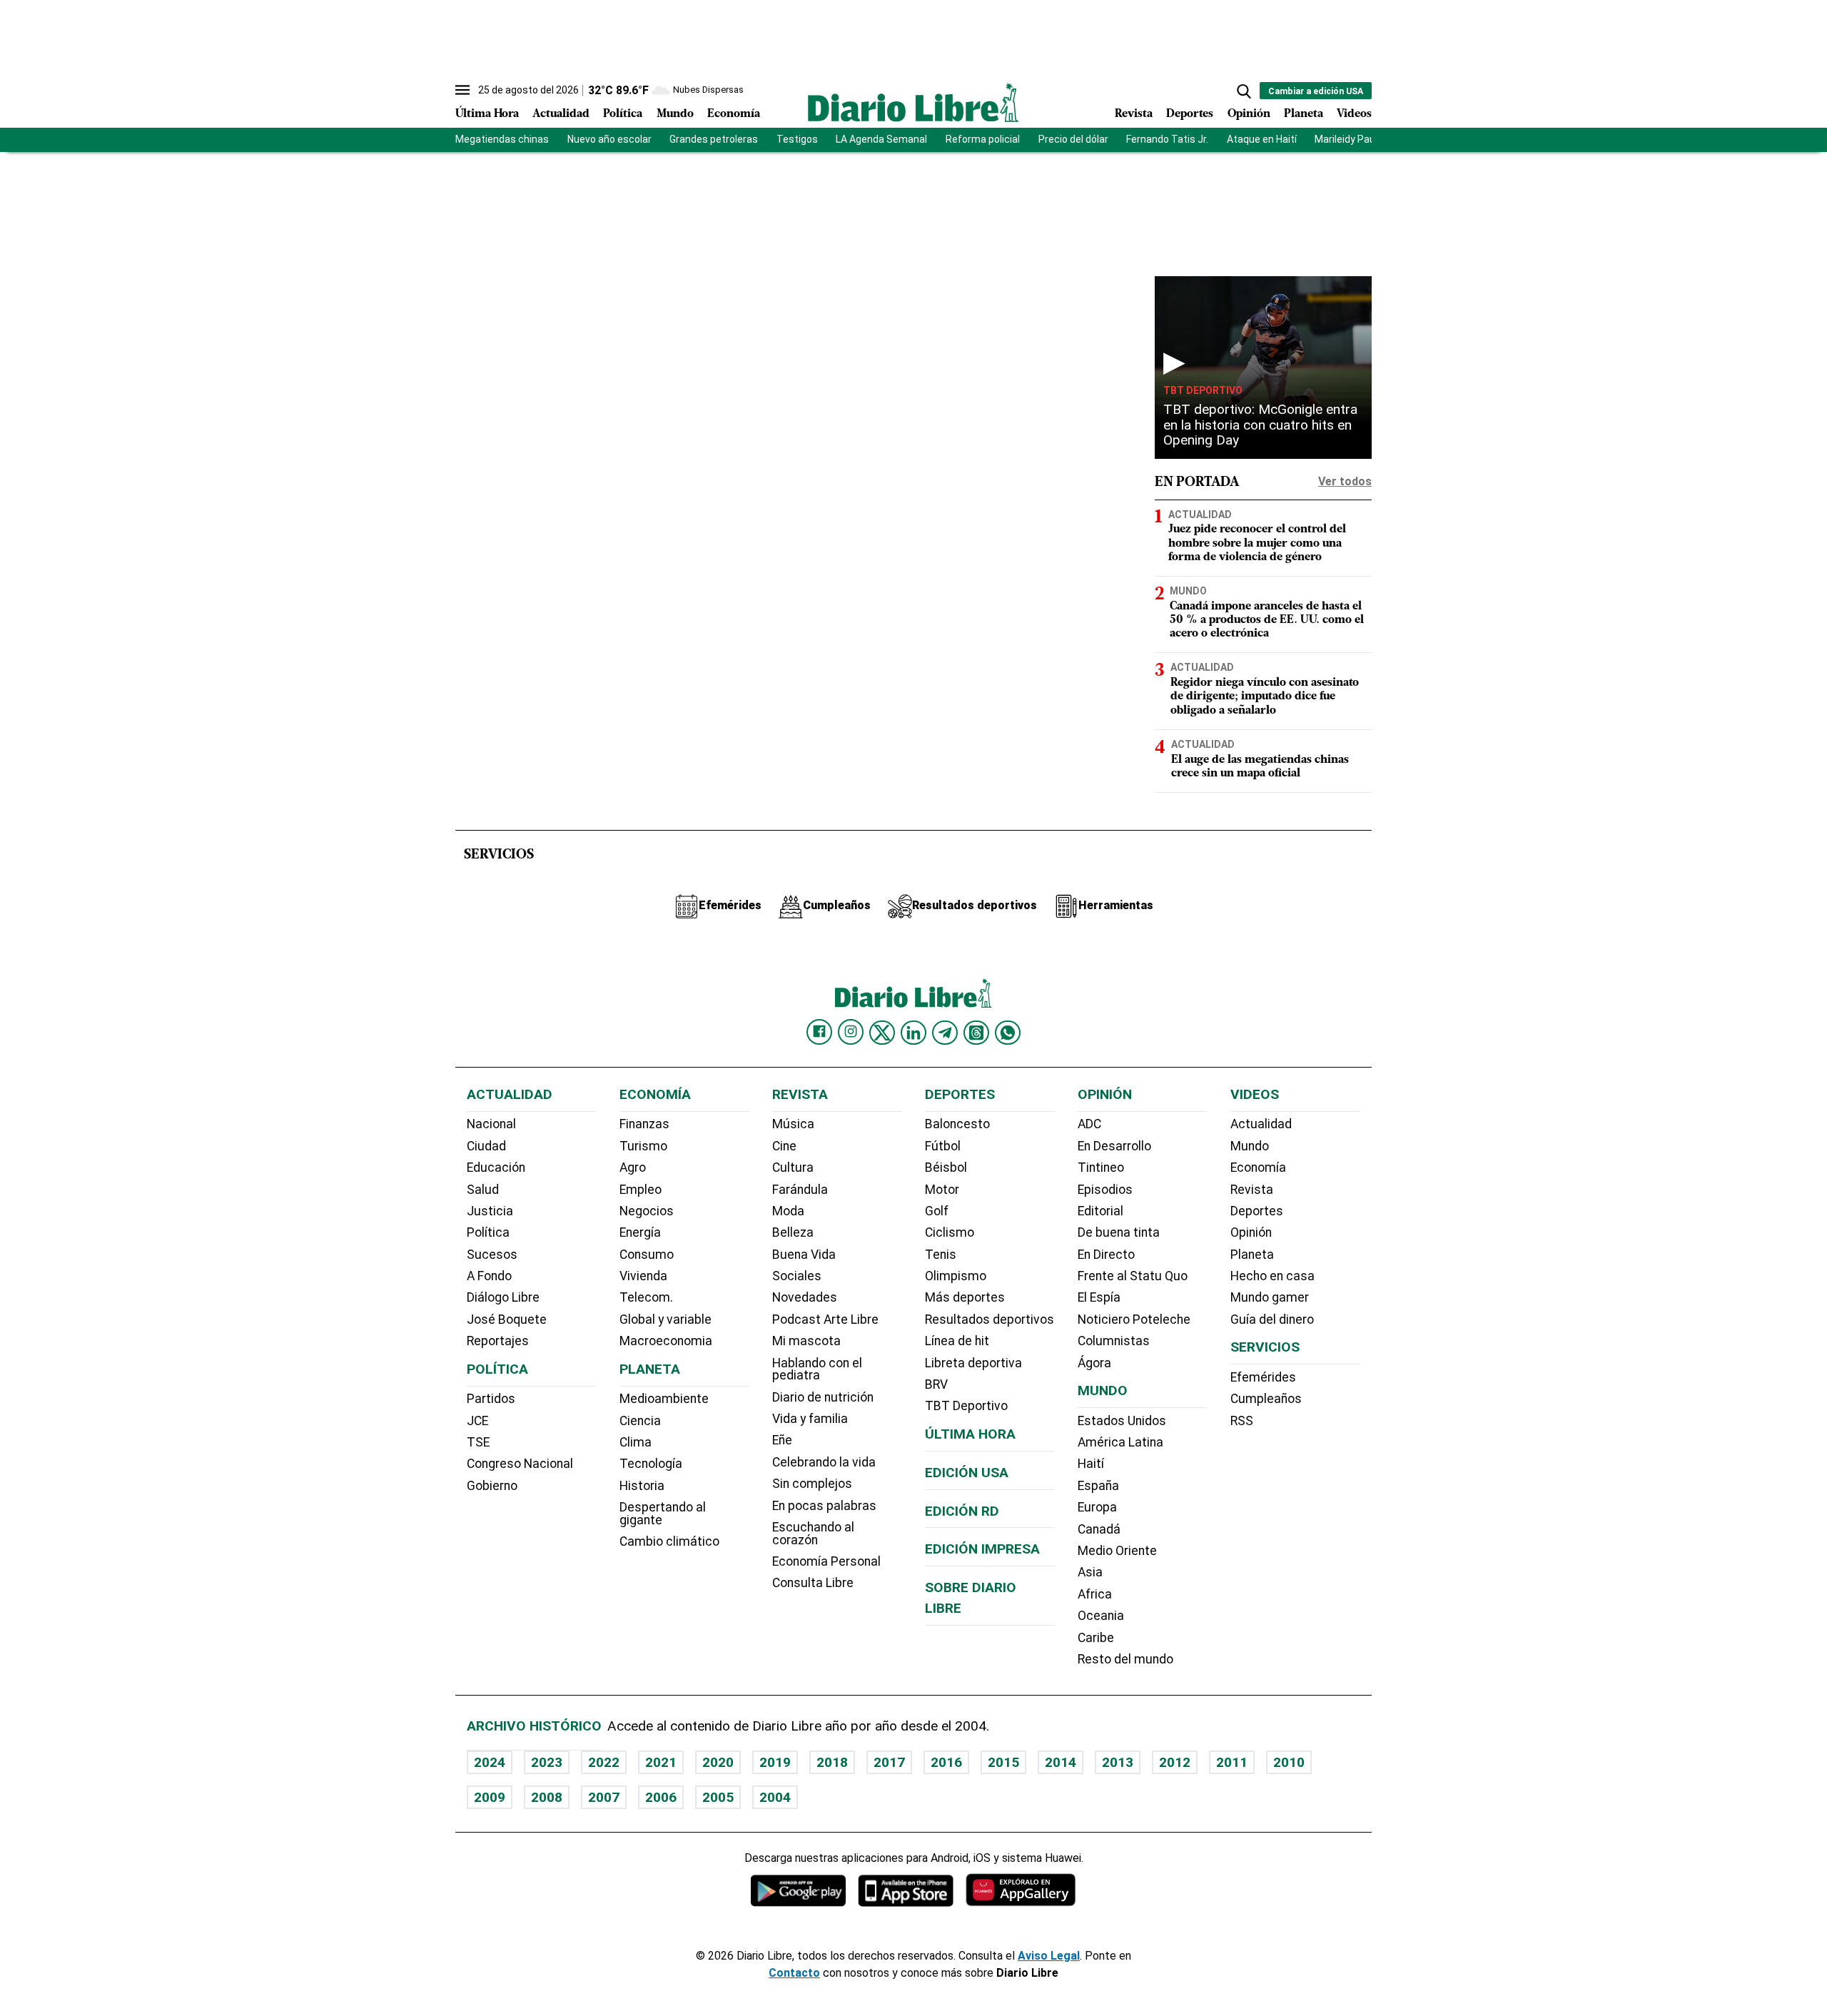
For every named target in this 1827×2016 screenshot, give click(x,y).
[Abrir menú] (462, 90)
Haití (1091, 1464)
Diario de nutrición (823, 1397)
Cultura (793, 1167)
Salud (483, 1190)
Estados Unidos (1122, 1421)
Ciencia (640, 1421)
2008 (547, 1797)
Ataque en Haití (1262, 139)
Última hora (970, 1434)
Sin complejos (812, 1484)
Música (793, 1124)
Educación (496, 1167)
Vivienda (643, 1276)
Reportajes (498, 1341)
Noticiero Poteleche (1134, 1319)
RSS (1242, 1421)
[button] (1244, 91)
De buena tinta (1119, 1232)
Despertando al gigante (663, 1514)
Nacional (491, 1124)
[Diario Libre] (913, 102)
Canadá (1099, 1529)
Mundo (675, 114)
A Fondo (489, 1276)
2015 (1003, 1762)
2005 (718, 1797)
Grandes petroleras (714, 139)
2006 (661, 1797)
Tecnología (651, 1464)
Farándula (800, 1190)
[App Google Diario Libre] (799, 1890)
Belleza (793, 1232)
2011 (1232, 1762)
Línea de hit (957, 1341)
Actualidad (561, 114)
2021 (661, 1762)
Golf (937, 1211)
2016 (946, 1762)
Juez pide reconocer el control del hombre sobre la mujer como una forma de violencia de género (1257, 543)
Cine (784, 1146)
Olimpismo (956, 1276)
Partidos (491, 1399)
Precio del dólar (1073, 139)
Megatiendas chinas (502, 139)
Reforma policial (983, 139)
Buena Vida (804, 1255)
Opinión (1249, 114)
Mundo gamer (1270, 1297)
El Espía (1099, 1297)
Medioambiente (664, 1399)
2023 (547, 1762)
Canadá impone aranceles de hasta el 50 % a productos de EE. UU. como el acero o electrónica (1267, 620)
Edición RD (962, 1511)
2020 (718, 1762)
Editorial (1100, 1211)
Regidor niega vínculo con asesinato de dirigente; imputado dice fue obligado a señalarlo (1265, 697)
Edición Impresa (982, 1549)
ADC (1089, 1124)
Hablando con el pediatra (817, 1369)
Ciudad (486, 1146)
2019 (775, 1762)
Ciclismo (950, 1232)
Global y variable (665, 1319)
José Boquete (507, 1319)
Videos (1354, 114)
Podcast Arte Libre (825, 1319)
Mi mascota (806, 1341)
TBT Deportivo (1203, 390)
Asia (1090, 1572)
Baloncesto (957, 1124)
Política (623, 114)
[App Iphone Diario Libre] (906, 1890)
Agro (633, 1167)
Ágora (1094, 1363)
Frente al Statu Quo (1133, 1276)
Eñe (782, 1440)
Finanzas (644, 1124)
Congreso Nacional (520, 1464)
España (1098, 1486)
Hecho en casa (1272, 1276)
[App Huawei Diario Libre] (1021, 1890)
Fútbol (943, 1146)
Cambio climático (669, 1541)
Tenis (941, 1255)
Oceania (1101, 1616)
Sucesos (492, 1255)
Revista (1134, 114)
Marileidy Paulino (1353, 139)
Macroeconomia (666, 1341)
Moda (788, 1211)
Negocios (647, 1211)
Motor (942, 1190)
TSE (478, 1442)
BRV (936, 1384)
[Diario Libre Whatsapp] (1008, 1033)
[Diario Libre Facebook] (819, 1032)
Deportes (1190, 114)
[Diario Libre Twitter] (882, 1033)
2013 (1118, 1762)
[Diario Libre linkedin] (913, 1033)
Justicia (490, 1211)
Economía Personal (826, 1561)
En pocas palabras (824, 1506)
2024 (490, 1762)
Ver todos (1345, 481)
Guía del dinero (1272, 1319)
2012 (1175, 1762)
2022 (604, 1762)
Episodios (1105, 1190)
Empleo (641, 1190)
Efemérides (1263, 1377)
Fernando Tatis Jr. (1167, 139)
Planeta (1304, 114)
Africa (1095, 1594)
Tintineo (1101, 1167)
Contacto (794, 1973)
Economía (734, 114)
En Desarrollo (1114, 1146)
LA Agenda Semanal (881, 139)
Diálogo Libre (503, 1297)
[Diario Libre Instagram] (851, 1032)
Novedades (805, 1297)
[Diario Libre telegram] (945, 1033)
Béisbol (946, 1167)
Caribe (1096, 1638)
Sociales (797, 1276)
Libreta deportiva (973, 1363)
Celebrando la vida (824, 1462)
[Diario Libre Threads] (976, 1033)
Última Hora (487, 114)
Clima (636, 1442)
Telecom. (646, 1297)
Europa (1097, 1507)
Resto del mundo (1125, 1659)
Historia (642, 1486)
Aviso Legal (1049, 1956)
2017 (889, 1762)
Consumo (647, 1255)
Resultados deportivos (990, 1319)
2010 (1289, 1762)
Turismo (643, 1146)
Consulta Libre (813, 1583)
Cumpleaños (1266, 1399)
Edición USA (967, 1473)
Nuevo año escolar (609, 139)
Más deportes (965, 1297)
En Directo (1106, 1255)
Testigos (797, 139)
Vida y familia (810, 1419)
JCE (477, 1421)
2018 (832, 1762)
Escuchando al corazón (813, 1534)
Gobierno (492, 1486)
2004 (775, 1797)
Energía (640, 1232)
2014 (1061, 1762)
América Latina (1120, 1442)
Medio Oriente (1117, 1551)
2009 (490, 1797)
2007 (604, 1797)
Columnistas (1114, 1341)
